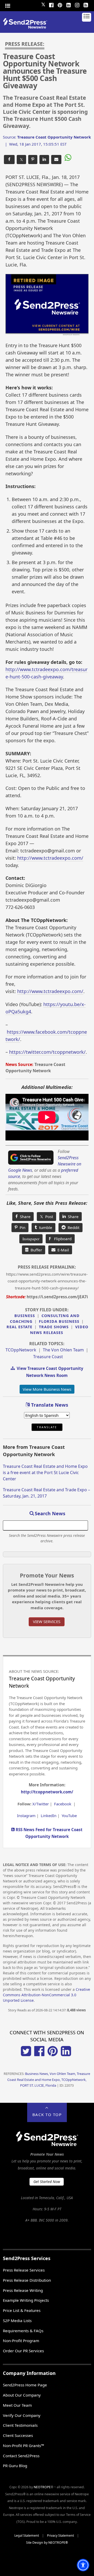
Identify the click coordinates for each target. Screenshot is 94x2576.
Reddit (72, 1227)
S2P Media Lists (17, 2321)
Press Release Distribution (27, 2280)
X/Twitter (41, 1804)
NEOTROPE (42, 2487)
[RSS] (86, 4)
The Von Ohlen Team (63, 1350)
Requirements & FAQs (23, 2331)
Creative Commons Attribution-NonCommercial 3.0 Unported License (46, 1995)
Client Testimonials (20, 2425)
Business (25, 1316)
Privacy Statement (60, 2536)
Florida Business (59, 1321)
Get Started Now (47, 2182)
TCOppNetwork (21, 1350)
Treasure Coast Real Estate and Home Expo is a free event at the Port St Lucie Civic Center (45, 1473)
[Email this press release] (56, 160)
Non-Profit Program (21, 2341)
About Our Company (22, 2395)
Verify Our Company (22, 2415)
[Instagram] (77, 4)
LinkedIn (49, 1816)
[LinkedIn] (68, 4)
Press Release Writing (23, 2290)
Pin (21, 1227)
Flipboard (60, 1239)
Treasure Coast (48, 1357)
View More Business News (47, 1389)
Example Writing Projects (26, 2300)
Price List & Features (22, 2310)
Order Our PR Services (23, 2351)
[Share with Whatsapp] (67, 158)
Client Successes (18, 2435)
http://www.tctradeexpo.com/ (50, 858)
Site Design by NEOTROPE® (47, 2543)
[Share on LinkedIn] (44, 160)
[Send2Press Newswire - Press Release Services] (27, 27)
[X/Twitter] (26, 2055)
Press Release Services (24, 2270)
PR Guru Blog (15, 2466)
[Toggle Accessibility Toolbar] (83, 2565)
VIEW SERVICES (47, 1621)
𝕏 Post (46, 1217)
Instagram (26, 1816)
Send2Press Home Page (25, 2385)
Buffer (35, 1250)
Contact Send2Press (21, 2456)
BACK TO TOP (47, 2115)
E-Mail (62, 1250)
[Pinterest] (60, 4)
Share (24, 1217)
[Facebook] (51, 4)
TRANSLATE (47, 1427)
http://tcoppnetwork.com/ (47, 1792)
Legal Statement (27, 2536)
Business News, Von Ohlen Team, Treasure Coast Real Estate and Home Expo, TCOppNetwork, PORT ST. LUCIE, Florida (49, 2079)
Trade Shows (54, 1327)
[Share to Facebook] (9, 160)
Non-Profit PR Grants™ (23, 2446)
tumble (45, 1227)
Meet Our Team (17, 2405)
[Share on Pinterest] (33, 160)
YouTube (69, 1816)
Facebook (63, 1804)
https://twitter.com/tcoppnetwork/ (47, 1052)
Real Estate (19, 1327)
